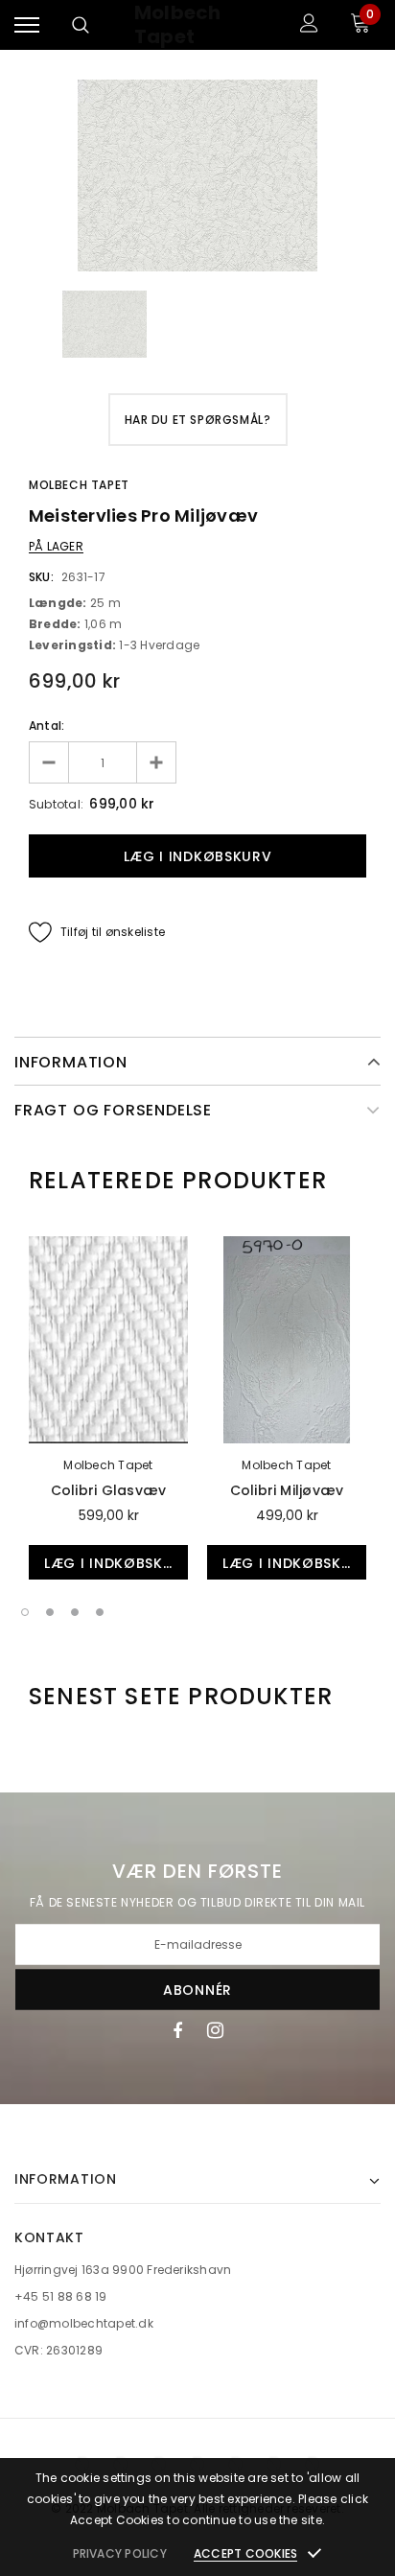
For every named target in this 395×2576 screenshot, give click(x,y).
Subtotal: (56, 804)
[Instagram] (215, 2029)
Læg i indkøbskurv (116, 1563)
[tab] (178, 1181)
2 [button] (50, 1612)
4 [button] (100, 1612)
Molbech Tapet (178, 25)
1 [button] (25, 1612)
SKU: (41, 577)
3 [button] (75, 1612)
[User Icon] (309, 25)
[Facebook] (177, 2029)
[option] (197, 176)
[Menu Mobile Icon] (27, 25)
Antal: (46, 726)
